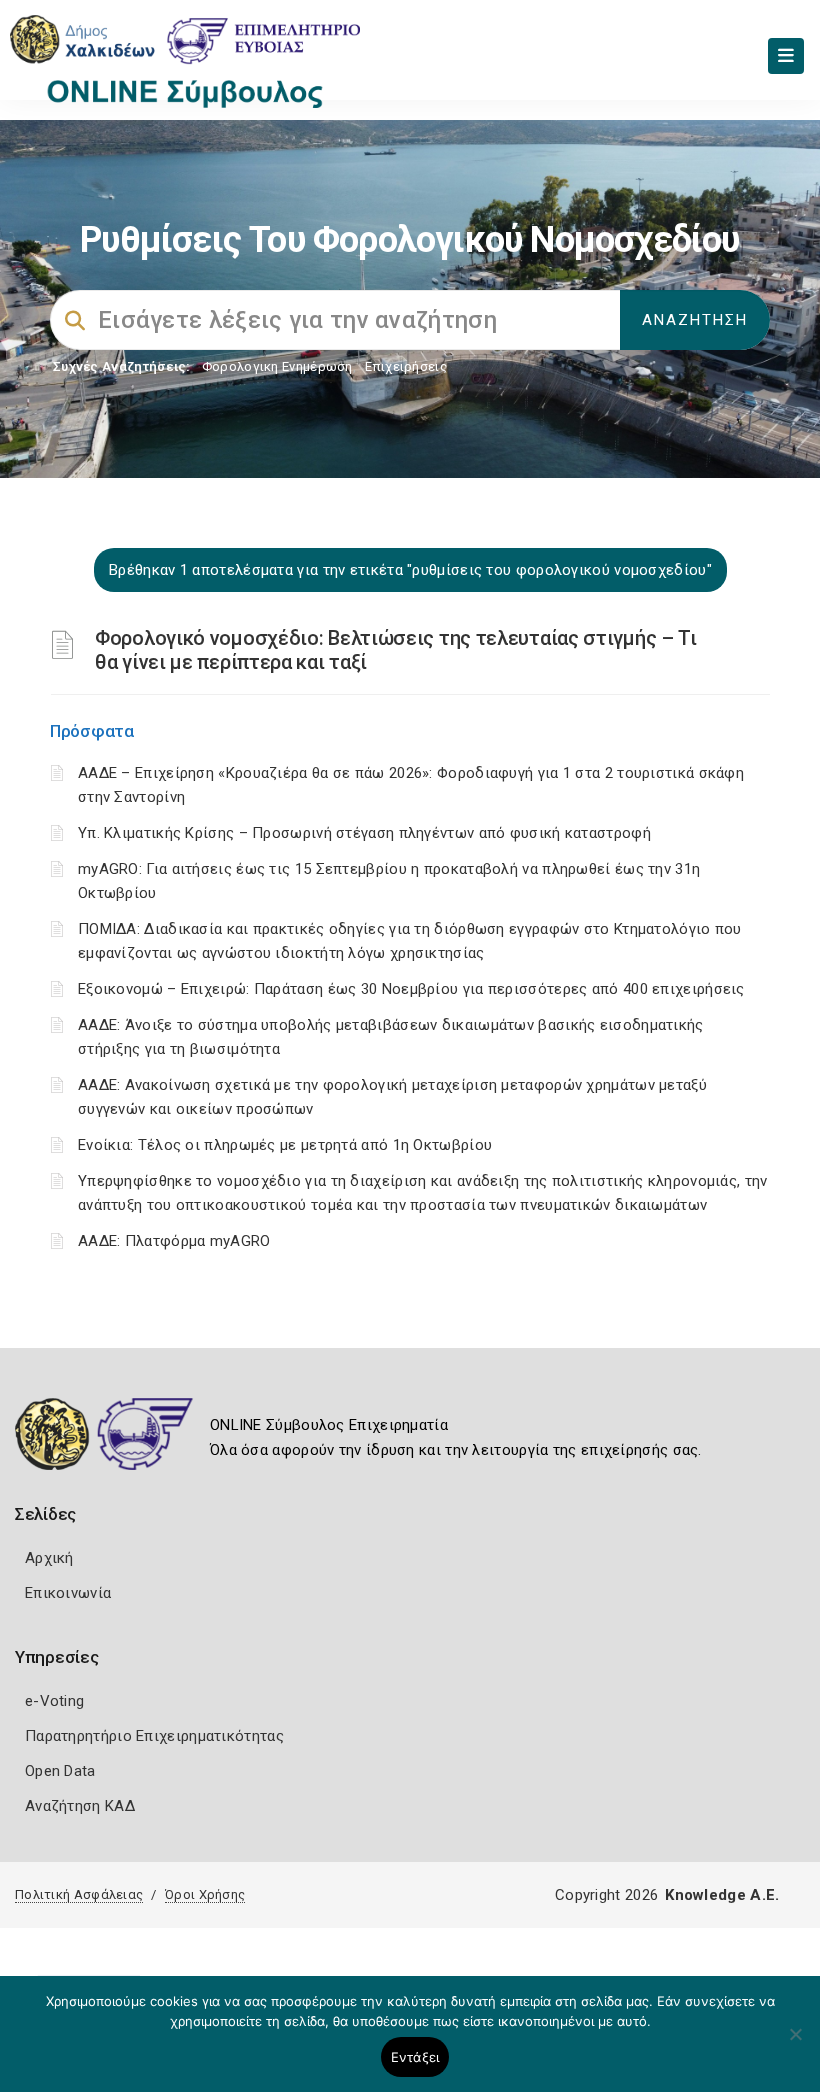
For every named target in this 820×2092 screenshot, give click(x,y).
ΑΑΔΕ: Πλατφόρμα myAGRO (174, 1241)
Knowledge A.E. (722, 1895)
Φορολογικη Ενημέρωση (277, 366)
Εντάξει (415, 2057)
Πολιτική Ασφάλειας (79, 1894)
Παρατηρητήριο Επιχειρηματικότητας (154, 1736)
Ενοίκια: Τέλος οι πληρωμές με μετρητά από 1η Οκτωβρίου (285, 1145)
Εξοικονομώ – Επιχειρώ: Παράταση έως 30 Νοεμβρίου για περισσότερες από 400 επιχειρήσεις (411, 989)
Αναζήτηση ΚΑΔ (80, 1806)
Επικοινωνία (68, 1593)
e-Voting (54, 1701)
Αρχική (49, 1558)
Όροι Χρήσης (205, 1894)
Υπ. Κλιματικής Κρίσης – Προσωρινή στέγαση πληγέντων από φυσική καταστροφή (364, 833)
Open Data (60, 1771)
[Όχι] (795, 2044)
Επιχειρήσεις (406, 366)
